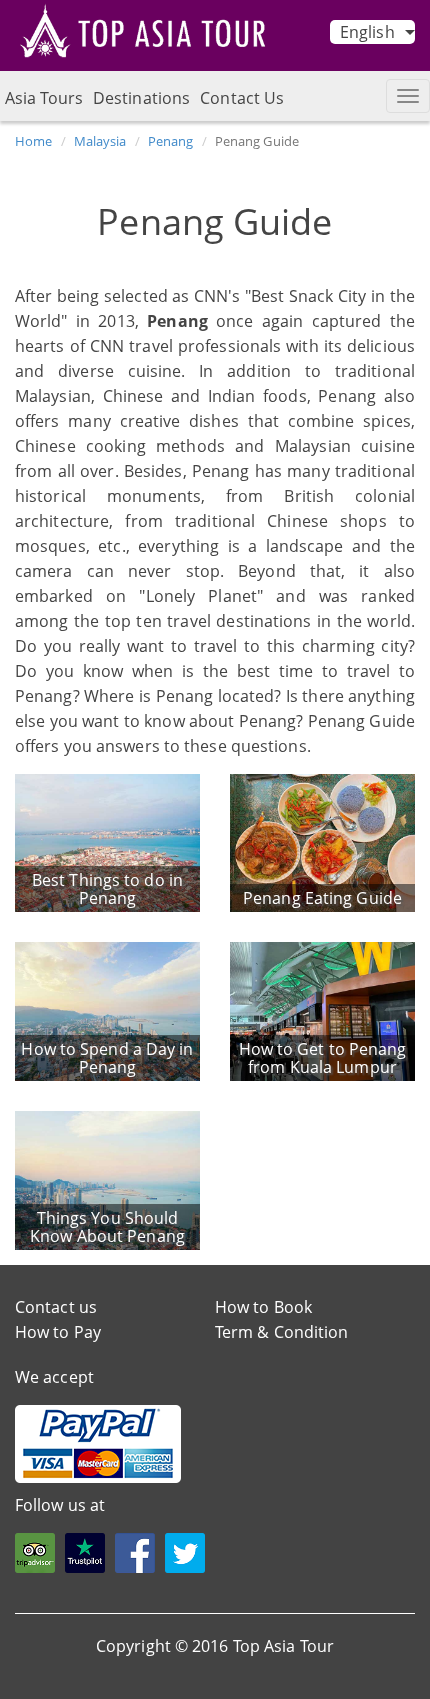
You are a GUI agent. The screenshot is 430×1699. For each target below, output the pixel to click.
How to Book (263, 1307)
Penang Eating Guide (322, 898)
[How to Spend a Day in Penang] (107, 1010)
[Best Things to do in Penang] (107, 841)
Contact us (56, 1307)
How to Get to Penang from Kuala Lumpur (323, 1058)
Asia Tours (44, 98)
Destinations (141, 98)
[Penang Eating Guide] (322, 841)
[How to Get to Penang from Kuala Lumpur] (322, 1010)
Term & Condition (282, 1332)
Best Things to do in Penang (107, 889)
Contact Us (242, 98)
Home (33, 141)
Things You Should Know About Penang (107, 1227)
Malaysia (100, 141)
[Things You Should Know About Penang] (107, 1179)
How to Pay (58, 1332)
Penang (171, 141)
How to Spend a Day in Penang (107, 1058)
